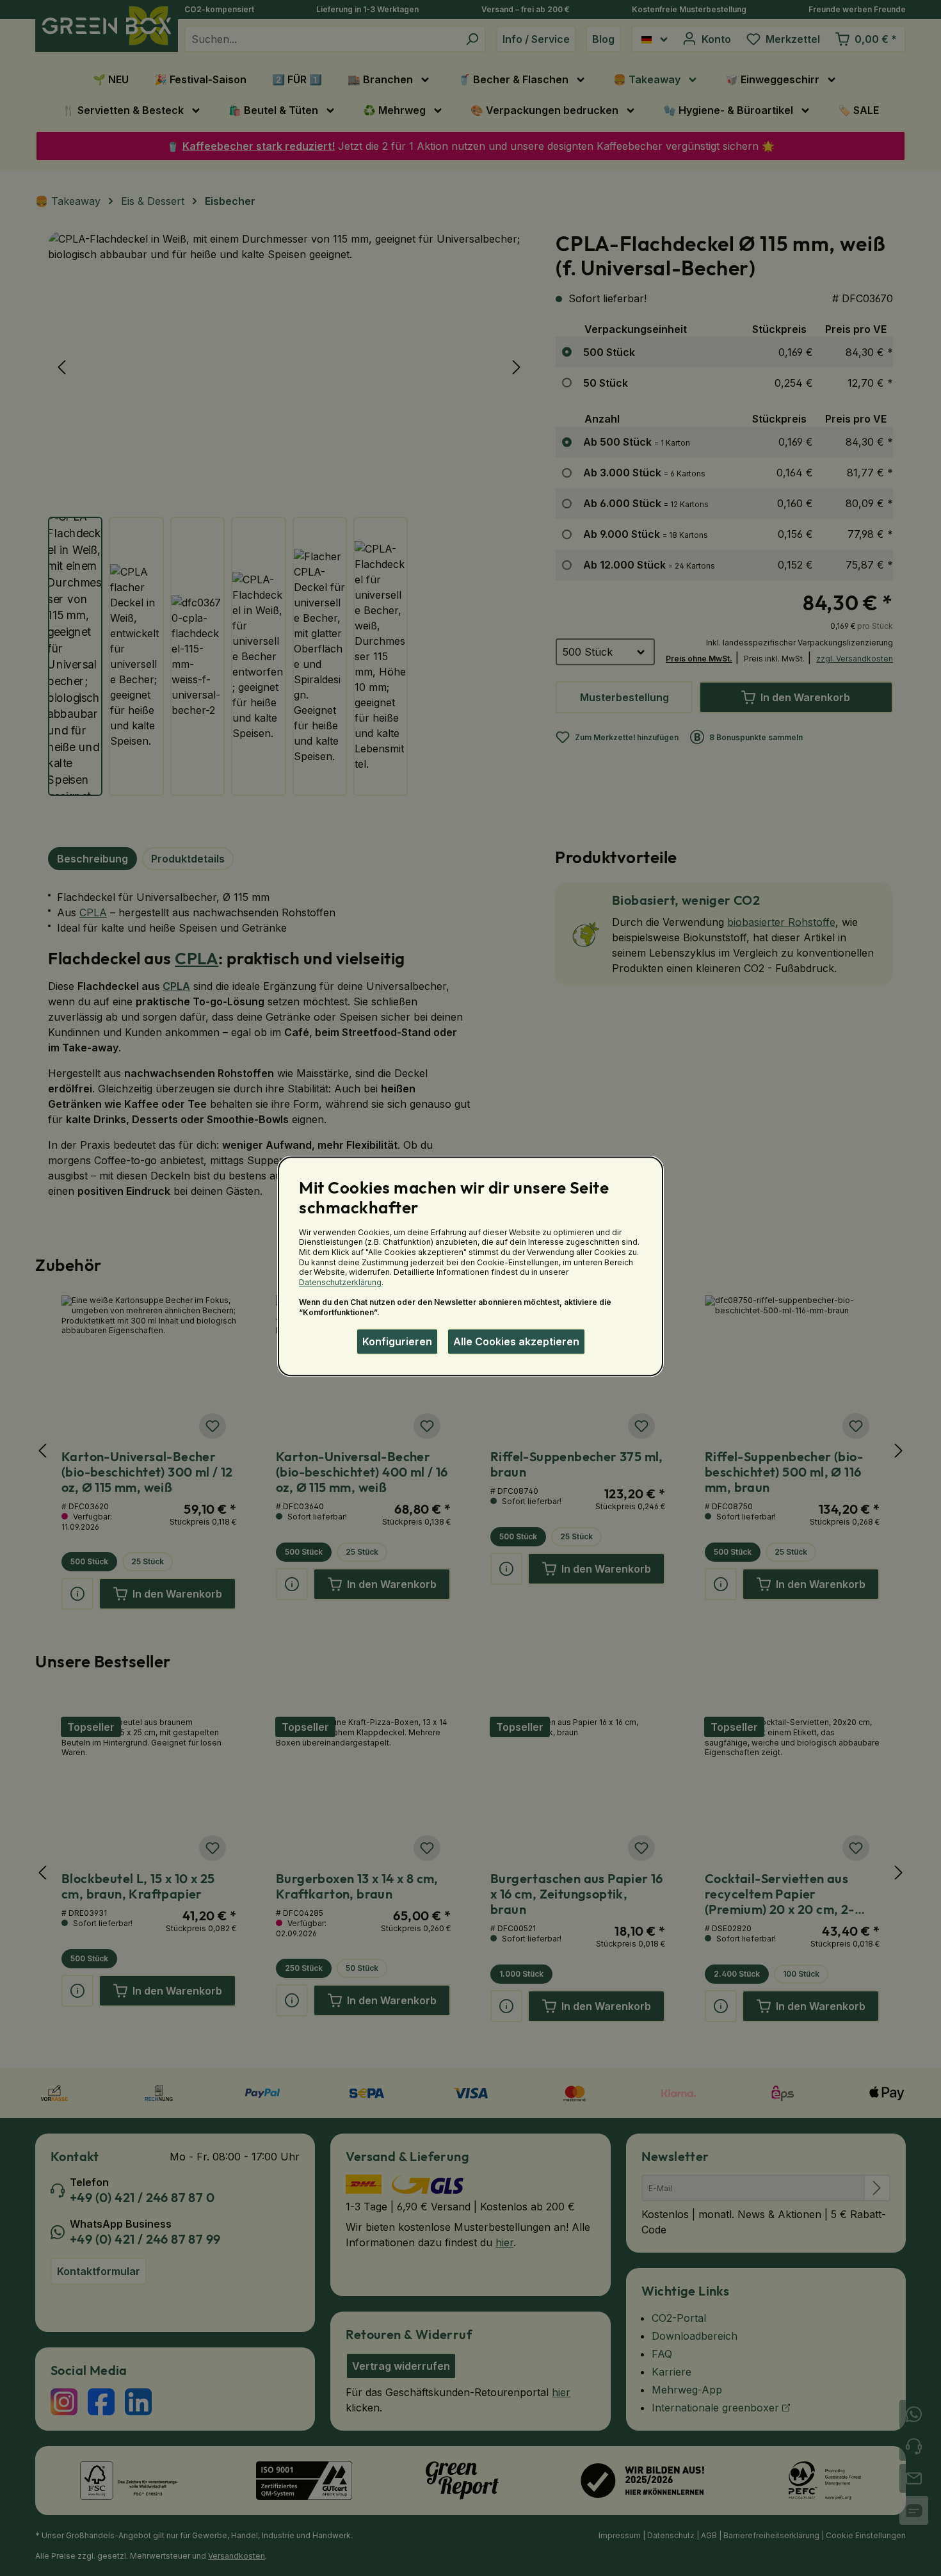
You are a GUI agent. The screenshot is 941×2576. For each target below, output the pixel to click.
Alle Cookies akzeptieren (516, 1341)
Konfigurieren (397, 1341)
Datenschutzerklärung (340, 1282)
